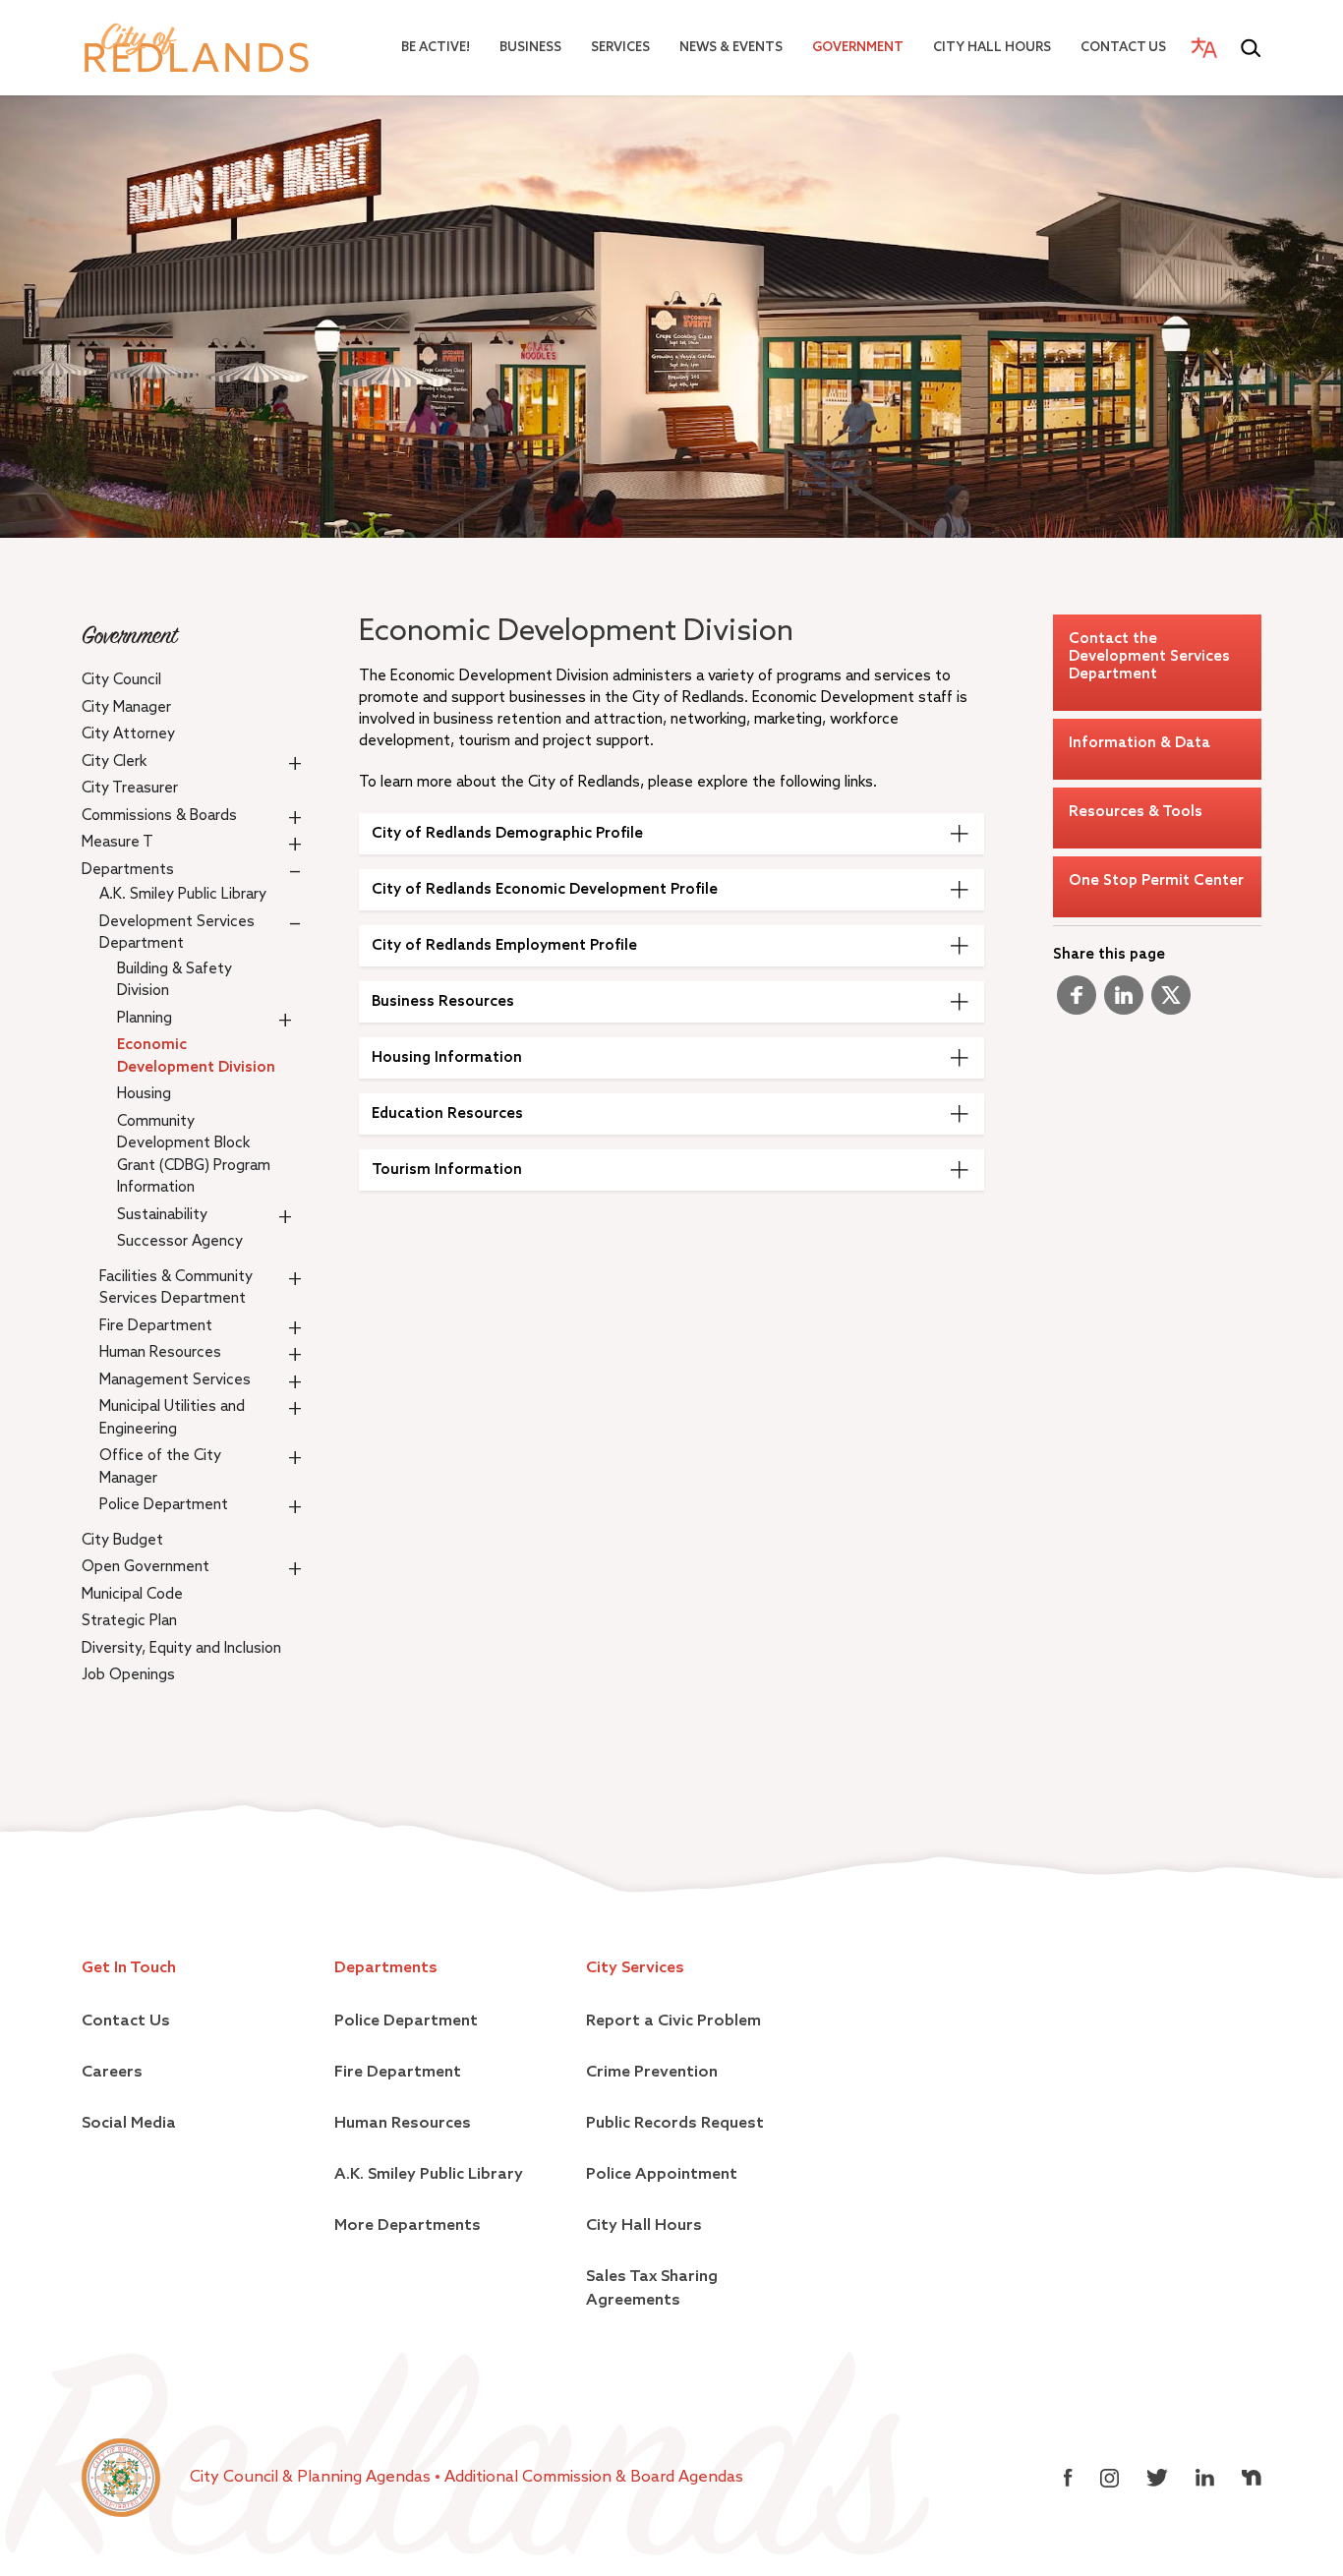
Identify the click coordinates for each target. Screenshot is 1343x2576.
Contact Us (1123, 48)
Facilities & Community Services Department (176, 1288)
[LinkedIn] (1124, 1003)
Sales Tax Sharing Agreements (652, 2289)
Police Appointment (662, 2175)
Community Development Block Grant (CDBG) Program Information (194, 1155)
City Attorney (128, 734)
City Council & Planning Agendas (312, 2478)
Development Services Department (177, 933)
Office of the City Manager (160, 1467)
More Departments (408, 2226)
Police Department (164, 1505)
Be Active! (436, 48)
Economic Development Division (196, 1056)
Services (620, 48)
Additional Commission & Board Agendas (594, 2478)
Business (530, 48)
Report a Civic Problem (673, 2021)
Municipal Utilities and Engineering (172, 1418)
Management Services (175, 1380)
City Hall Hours (992, 48)
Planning (145, 1018)
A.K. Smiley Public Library (183, 894)
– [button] (295, 871)
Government (858, 48)
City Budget (122, 1540)
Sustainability (162, 1215)
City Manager (126, 707)
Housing (144, 1094)
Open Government (146, 1567)
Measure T (117, 842)
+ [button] (295, 763)
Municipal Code (132, 1594)
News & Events (731, 48)
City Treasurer (130, 788)
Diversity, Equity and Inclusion (181, 1648)
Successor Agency (180, 1241)
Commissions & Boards (159, 816)
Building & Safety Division (175, 980)
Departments (128, 870)
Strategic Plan (129, 1621)
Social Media (129, 2124)
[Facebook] (1077, 1003)
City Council (121, 680)
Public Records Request (675, 2124)
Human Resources (160, 1352)
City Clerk (114, 761)
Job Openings (128, 1675)
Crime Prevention (652, 2073)
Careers (112, 2073)
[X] (1171, 1003)
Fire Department (156, 1326)
